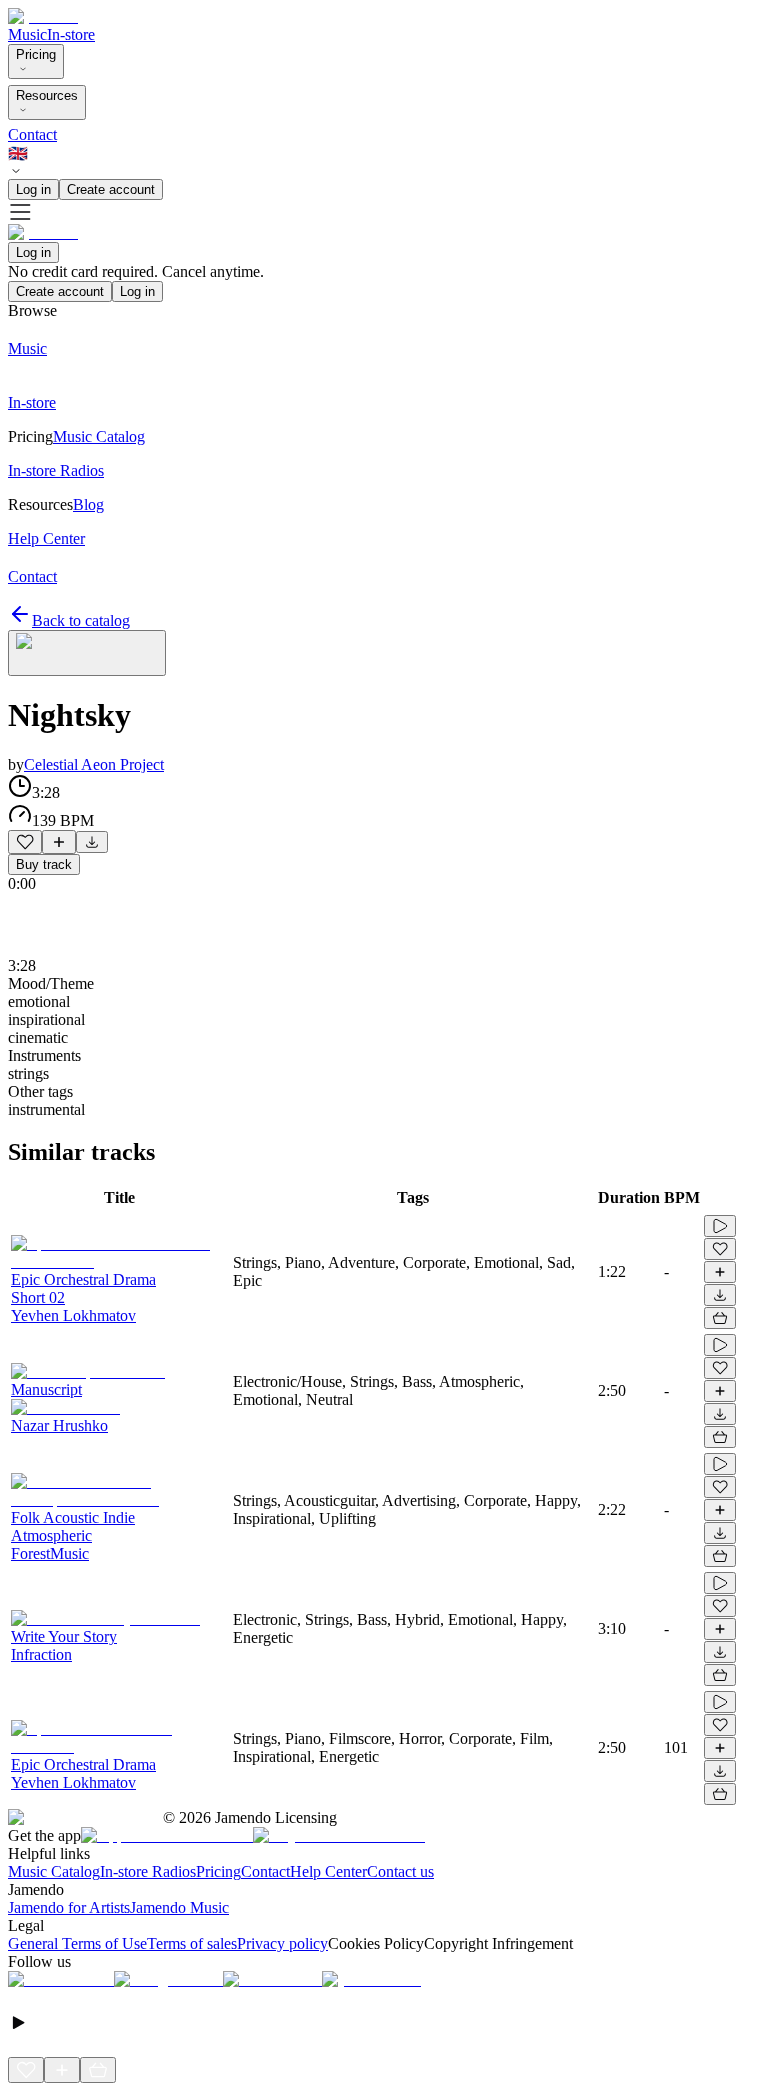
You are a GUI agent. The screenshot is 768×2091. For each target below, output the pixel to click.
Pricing (36, 54)
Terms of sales (192, 1943)
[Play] (87, 653)
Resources (47, 95)
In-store (71, 34)
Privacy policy (282, 1943)
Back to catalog (81, 620)
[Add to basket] (720, 1318)
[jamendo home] (43, 16)
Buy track (44, 864)
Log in (33, 189)
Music (27, 34)
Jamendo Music (179, 1907)
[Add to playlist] (59, 842)
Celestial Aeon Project (94, 764)
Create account (111, 189)
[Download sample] (92, 842)
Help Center (328, 1871)
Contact (32, 134)
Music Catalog (54, 1871)
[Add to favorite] (25, 842)
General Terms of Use (77, 1943)
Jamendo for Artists (69, 1907)
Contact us (400, 1871)
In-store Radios (148, 1871)
